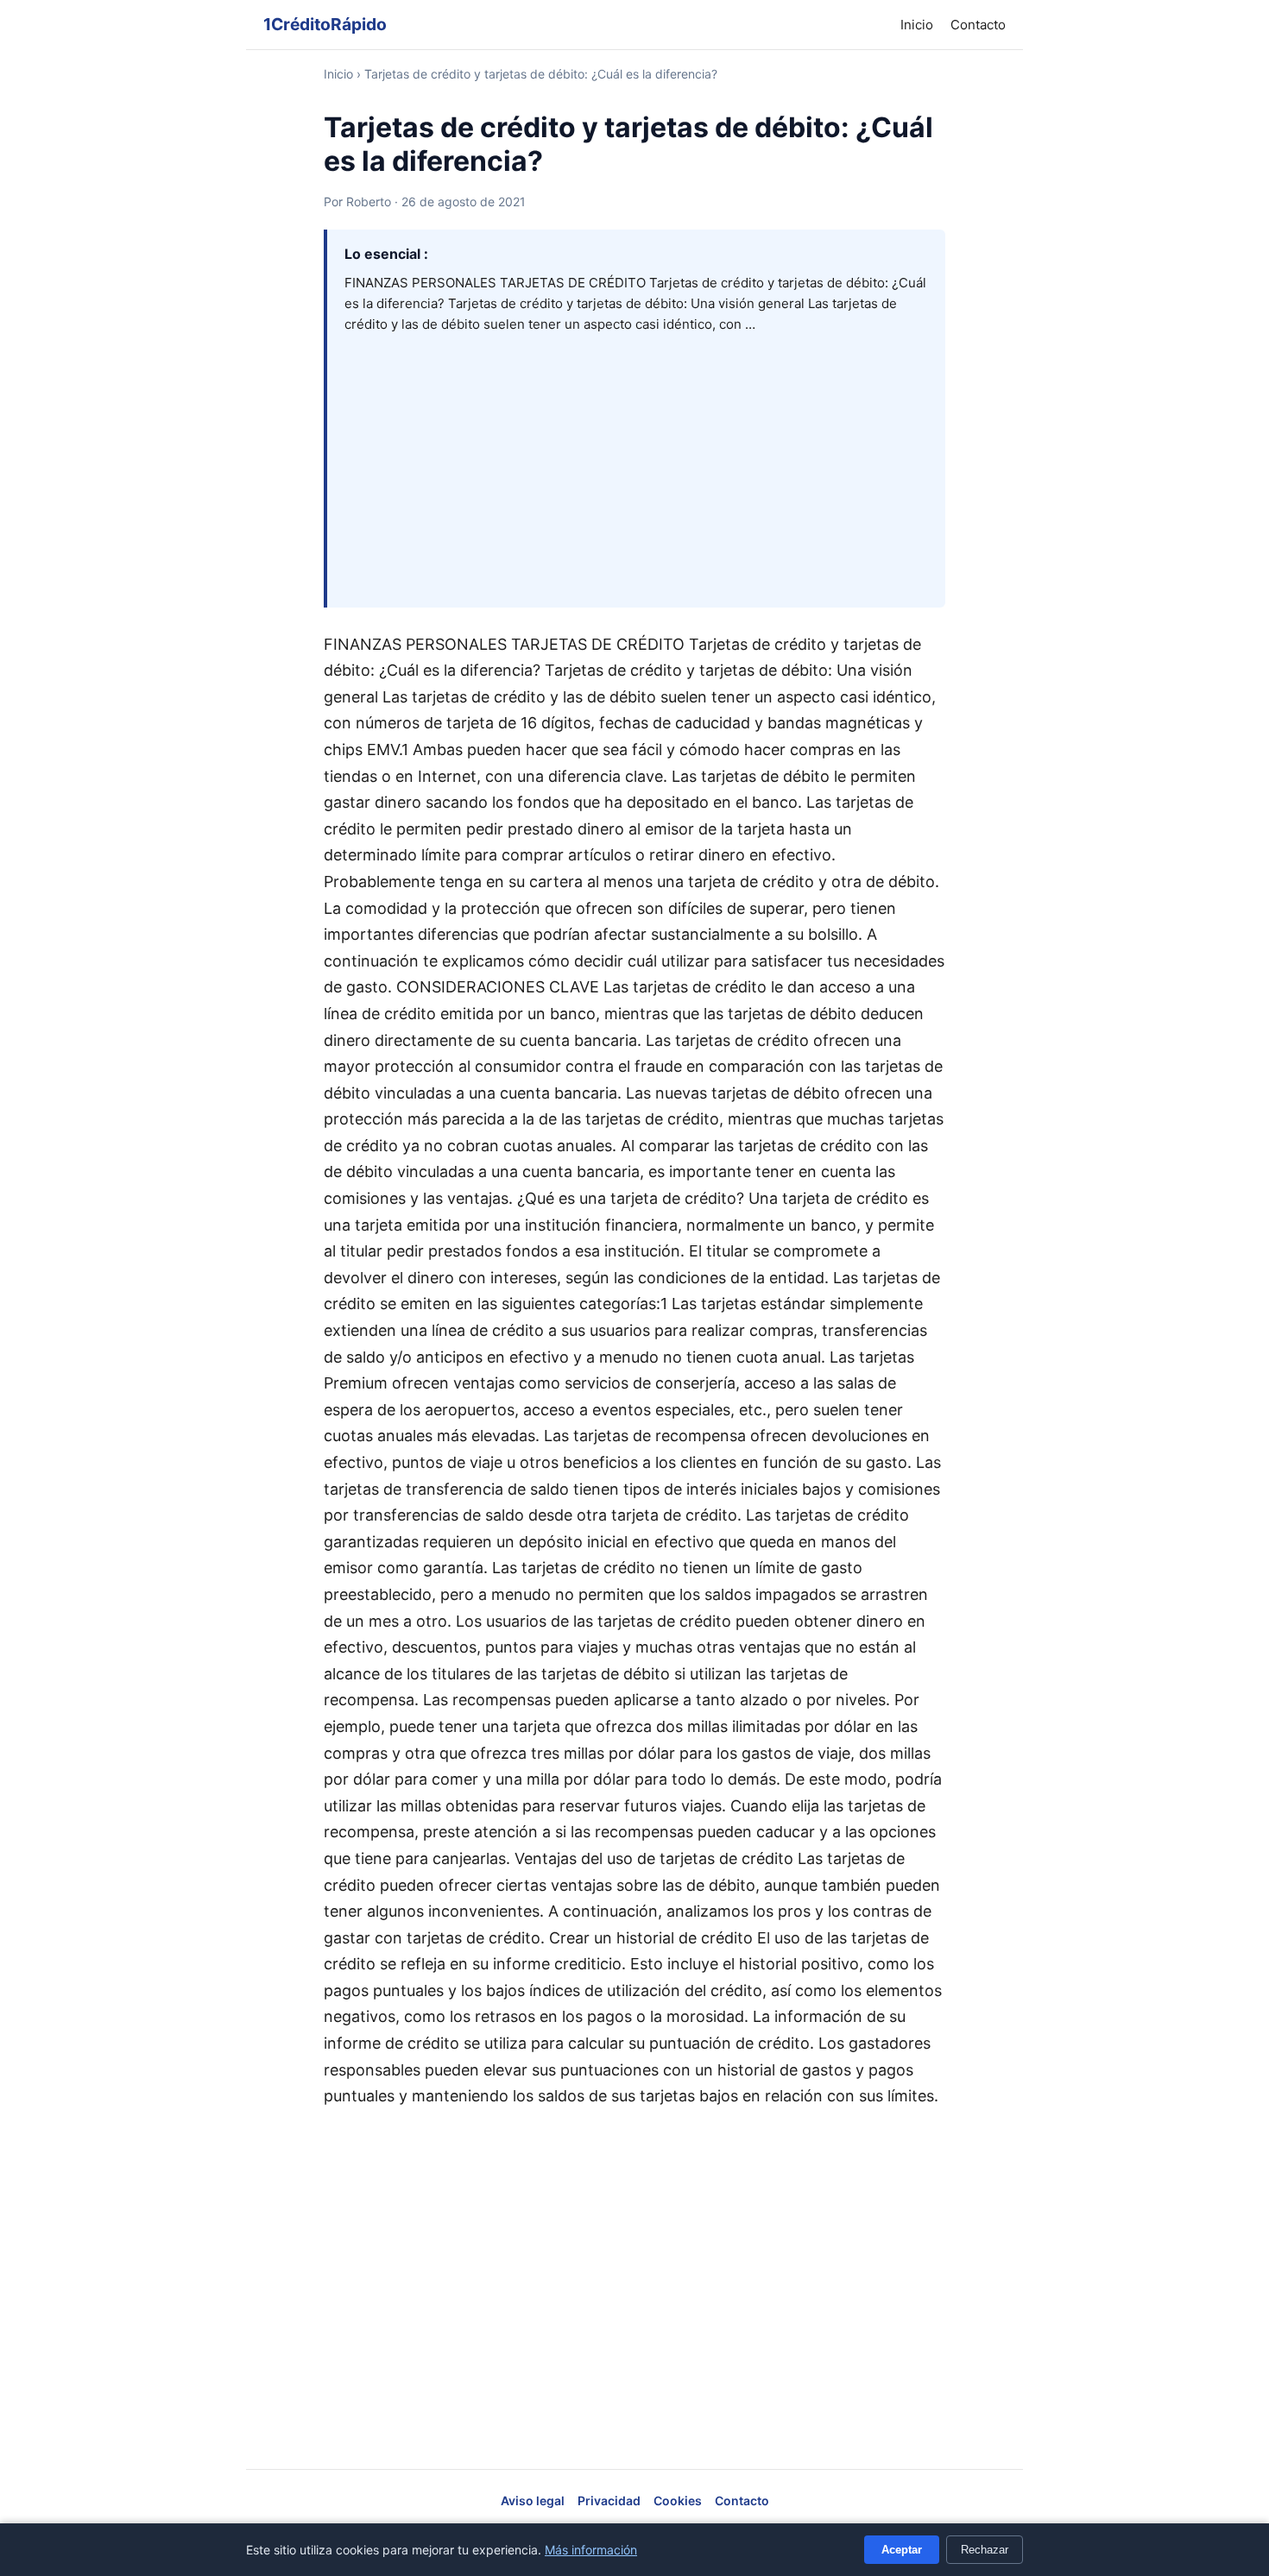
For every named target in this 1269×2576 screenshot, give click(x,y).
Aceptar (902, 2550)
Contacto (978, 25)
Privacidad (609, 2500)
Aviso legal (533, 2500)
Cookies (678, 2500)
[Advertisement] (636, 464)
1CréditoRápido (325, 24)
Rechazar (985, 2550)
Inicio (917, 25)
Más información (591, 2550)
